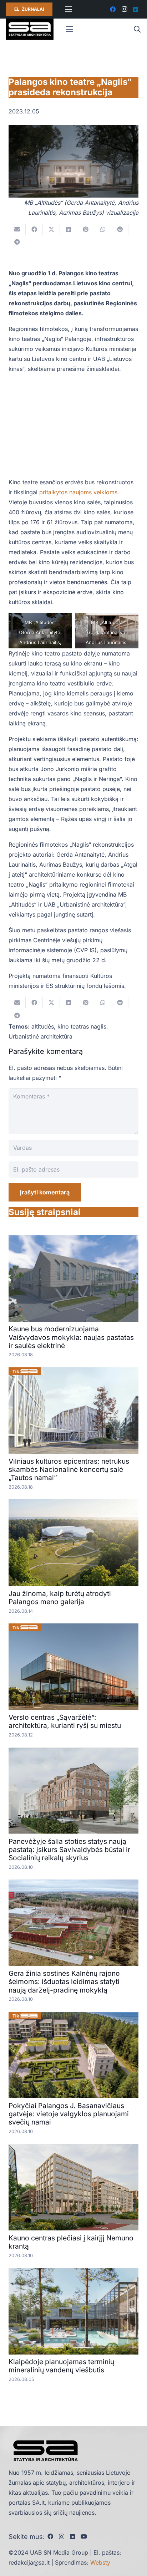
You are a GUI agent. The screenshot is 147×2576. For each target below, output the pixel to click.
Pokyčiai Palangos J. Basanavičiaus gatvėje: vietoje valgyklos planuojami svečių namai (69, 2114)
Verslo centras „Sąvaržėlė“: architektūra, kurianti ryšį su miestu (65, 1721)
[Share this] (34, 229)
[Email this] (17, 229)
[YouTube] (84, 2536)
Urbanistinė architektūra (40, 1036)
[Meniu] (69, 9)
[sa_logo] (30, 29)
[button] (137, 29)
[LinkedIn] (136, 9)
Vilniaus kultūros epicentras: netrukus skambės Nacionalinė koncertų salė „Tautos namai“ (69, 1469)
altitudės (43, 1026)
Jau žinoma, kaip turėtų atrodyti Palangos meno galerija (60, 1598)
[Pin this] (86, 229)
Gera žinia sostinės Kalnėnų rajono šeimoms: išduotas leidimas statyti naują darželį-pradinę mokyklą (64, 1981)
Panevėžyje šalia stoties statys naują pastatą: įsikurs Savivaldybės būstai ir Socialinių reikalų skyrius (69, 1850)
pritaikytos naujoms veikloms (78, 492)
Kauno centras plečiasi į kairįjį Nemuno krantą (71, 2242)
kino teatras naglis (82, 1026)
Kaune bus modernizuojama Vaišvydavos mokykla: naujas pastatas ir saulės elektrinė (71, 1337)
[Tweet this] (51, 229)
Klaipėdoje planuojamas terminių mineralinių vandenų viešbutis (61, 2366)
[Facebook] (113, 9)
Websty (100, 2562)
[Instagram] (124, 9)
